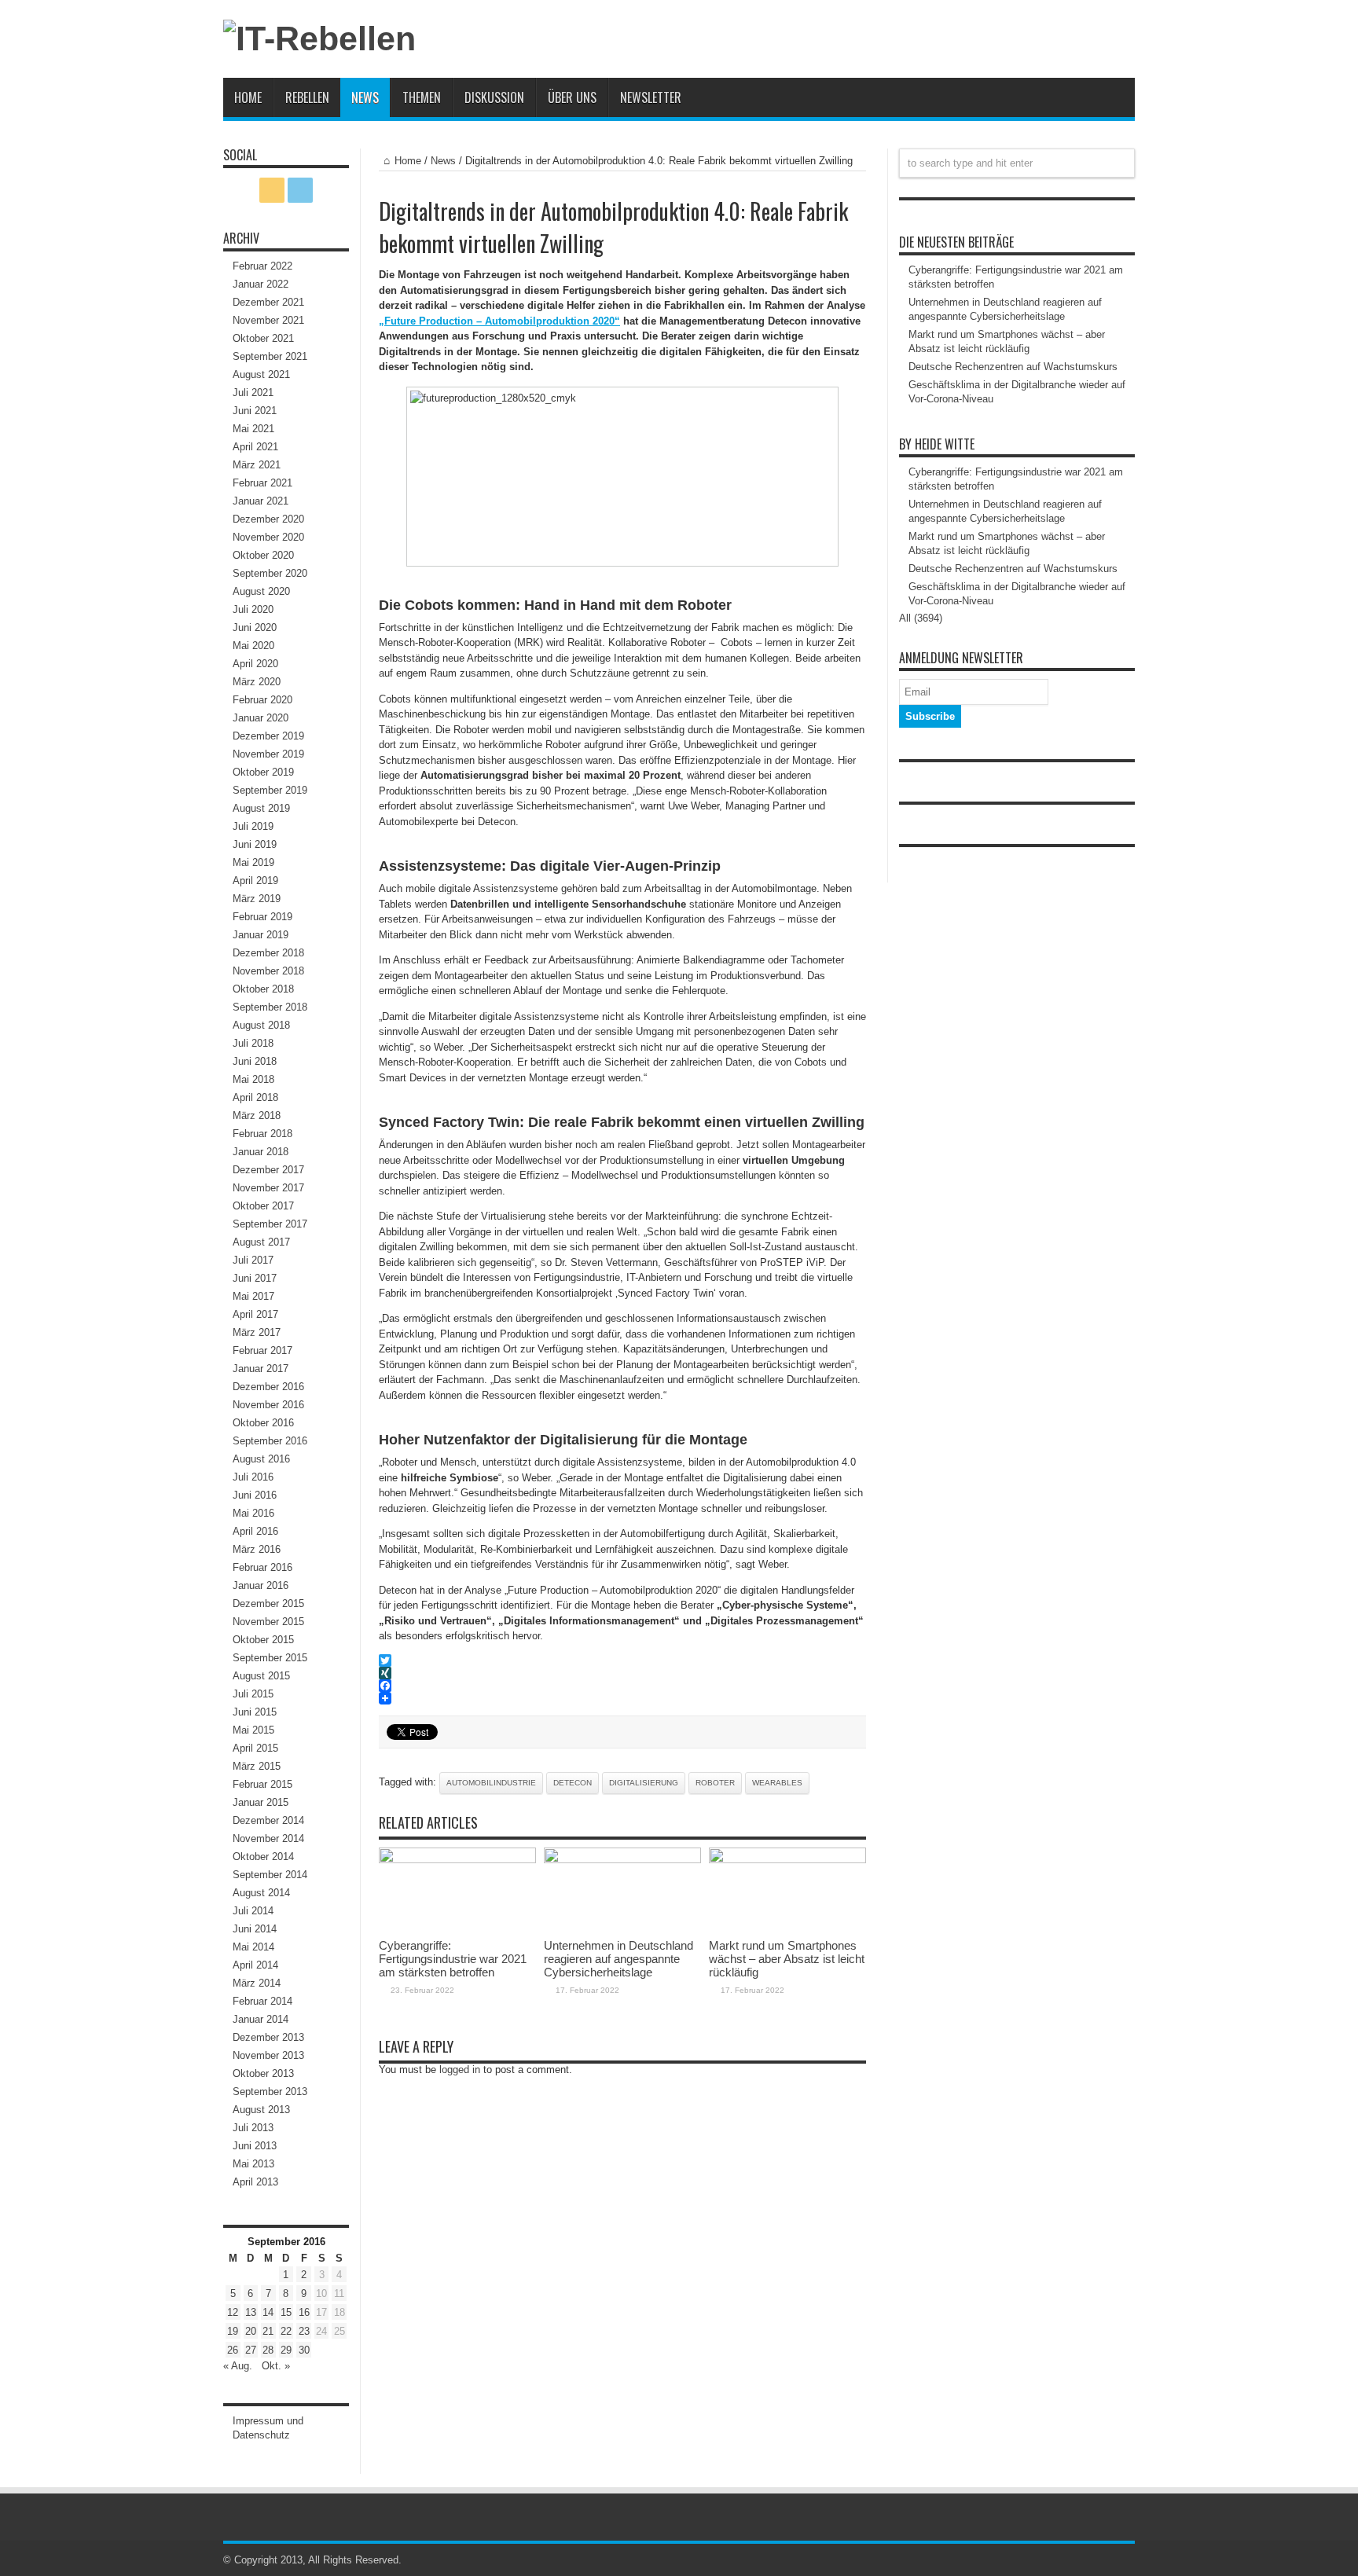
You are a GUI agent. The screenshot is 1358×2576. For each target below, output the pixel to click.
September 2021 (270, 356)
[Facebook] (622, 1686)
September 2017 (270, 1224)
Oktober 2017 (263, 1206)
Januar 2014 (261, 2019)
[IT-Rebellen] (319, 39)
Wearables (777, 1783)
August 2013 (261, 2110)
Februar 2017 (262, 1350)
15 (286, 2312)
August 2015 (261, 1676)
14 (268, 2312)
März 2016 (257, 1549)
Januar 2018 (261, 1152)
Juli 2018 (253, 1043)
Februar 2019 (262, 917)
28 (268, 2350)
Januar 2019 (261, 935)
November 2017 (268, 1188)
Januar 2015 (261, 1802)
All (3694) (921, 618)
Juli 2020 (253, 609)
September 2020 (270, 573)
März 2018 (257, 1116)
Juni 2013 (255, 2146)
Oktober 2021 (263, 338)
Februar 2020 (262, 700)
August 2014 (261, 1893)
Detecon (573, 1783)
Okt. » (276, 2366)
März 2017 (257, 1332)
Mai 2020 (253, 646)
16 (304, 2312)
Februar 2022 (262, 266)
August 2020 (261, 591)
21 (268, 2331)
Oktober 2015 (263, 1640)
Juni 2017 (255, 1278)
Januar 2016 (261, 1585)
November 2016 (268, 1405)
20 (251, 2331)
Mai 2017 (253, 1296)
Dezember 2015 (268, 1604)
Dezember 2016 (268, 1387)
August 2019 (261, 808)
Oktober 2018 (263, 989)
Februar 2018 (262, 1134)
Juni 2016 (255, 1495)
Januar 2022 (261, 284)
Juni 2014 (255, 1929)
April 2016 (255, 1531)
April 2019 (255, 881)
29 (286, 2350)
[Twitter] (622, 1660)
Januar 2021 (261, 501)
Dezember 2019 (268, 736)
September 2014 (270, 1875)
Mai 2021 (253, 429)
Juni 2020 (255, 627)
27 (251, 2350)
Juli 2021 (253, 393)
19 (233, 2331)
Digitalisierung (644, 1783)
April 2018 (255, 1097)
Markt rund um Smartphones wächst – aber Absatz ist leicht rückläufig (787, 1959)
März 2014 (257, 1983)
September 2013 (270, 2092)
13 (251, 2312)
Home (248, 97)
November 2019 (268, 754)
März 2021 (257, 465)
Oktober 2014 (263, 1857)
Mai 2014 (253, 1947)
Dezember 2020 (268, 519)
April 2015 (255, 1748)
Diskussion (494, 97)
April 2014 (255, 1965)
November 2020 (268, 537)
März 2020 (257, 682)
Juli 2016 (253, 1477)
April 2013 (255, 2182)
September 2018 (270, 1007)
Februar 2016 (262, 1567)
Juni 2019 (255, 844)
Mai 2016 (253, 1513)
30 (304, 2350)
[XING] (622, 1673)
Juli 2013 (253, 2128)
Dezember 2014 (268, 1820)
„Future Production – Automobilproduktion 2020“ (499, 321)
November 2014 (268, 1838)
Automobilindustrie (491, 1783)
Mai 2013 (253, 2164)
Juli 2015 (253, 1694)
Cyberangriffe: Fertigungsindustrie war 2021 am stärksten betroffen (453, 1959)
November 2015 (268, 1622)
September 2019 (270, 790)
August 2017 (261, 1242)
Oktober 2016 (263, 1423)
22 (286, 2331)
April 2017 (255, 1314)
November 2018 (268, 971)
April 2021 (255, 447)
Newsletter (651, 97)
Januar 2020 (261, 718)
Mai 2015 (253, 1730)
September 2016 (270, 1441)
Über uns (572, 97)
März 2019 (257, 899)
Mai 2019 (253, 862)
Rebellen (307, 97)
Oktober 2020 (263, 555)
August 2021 (261, 374)
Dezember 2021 (268, 302)
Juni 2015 (255, 1712)
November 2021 (268, 320)
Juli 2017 (253, 1260)
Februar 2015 (262, 1784)
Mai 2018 (253, 1079)
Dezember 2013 (268, 2037)
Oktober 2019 (263, 772)
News (365, 97)
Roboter (715, 1783)
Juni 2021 (255, 411)
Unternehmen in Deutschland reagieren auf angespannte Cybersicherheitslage (618, 1959)
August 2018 (261, 1025)
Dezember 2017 (268, 1170)
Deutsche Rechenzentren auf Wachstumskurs (1013, 367)
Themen (422, 97)
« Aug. (238, 2366)
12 (233, 2312)
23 (304, 2331)
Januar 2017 (261, 1369)
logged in (460, 2070)
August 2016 (261, 1459)
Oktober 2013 (263, 2073)
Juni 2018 (255, 1061)
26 (233, 2350)
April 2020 (255, 664)
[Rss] (272, 190)
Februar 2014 (262, 2001)
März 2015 (257, 1766)
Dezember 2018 (268, 953)
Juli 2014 (253, 1911)
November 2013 (268, 2055)
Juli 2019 (253, 826)
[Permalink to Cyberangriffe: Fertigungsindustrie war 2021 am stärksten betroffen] (457, 1860)
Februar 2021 (262, 483)
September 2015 (270, 1658)
